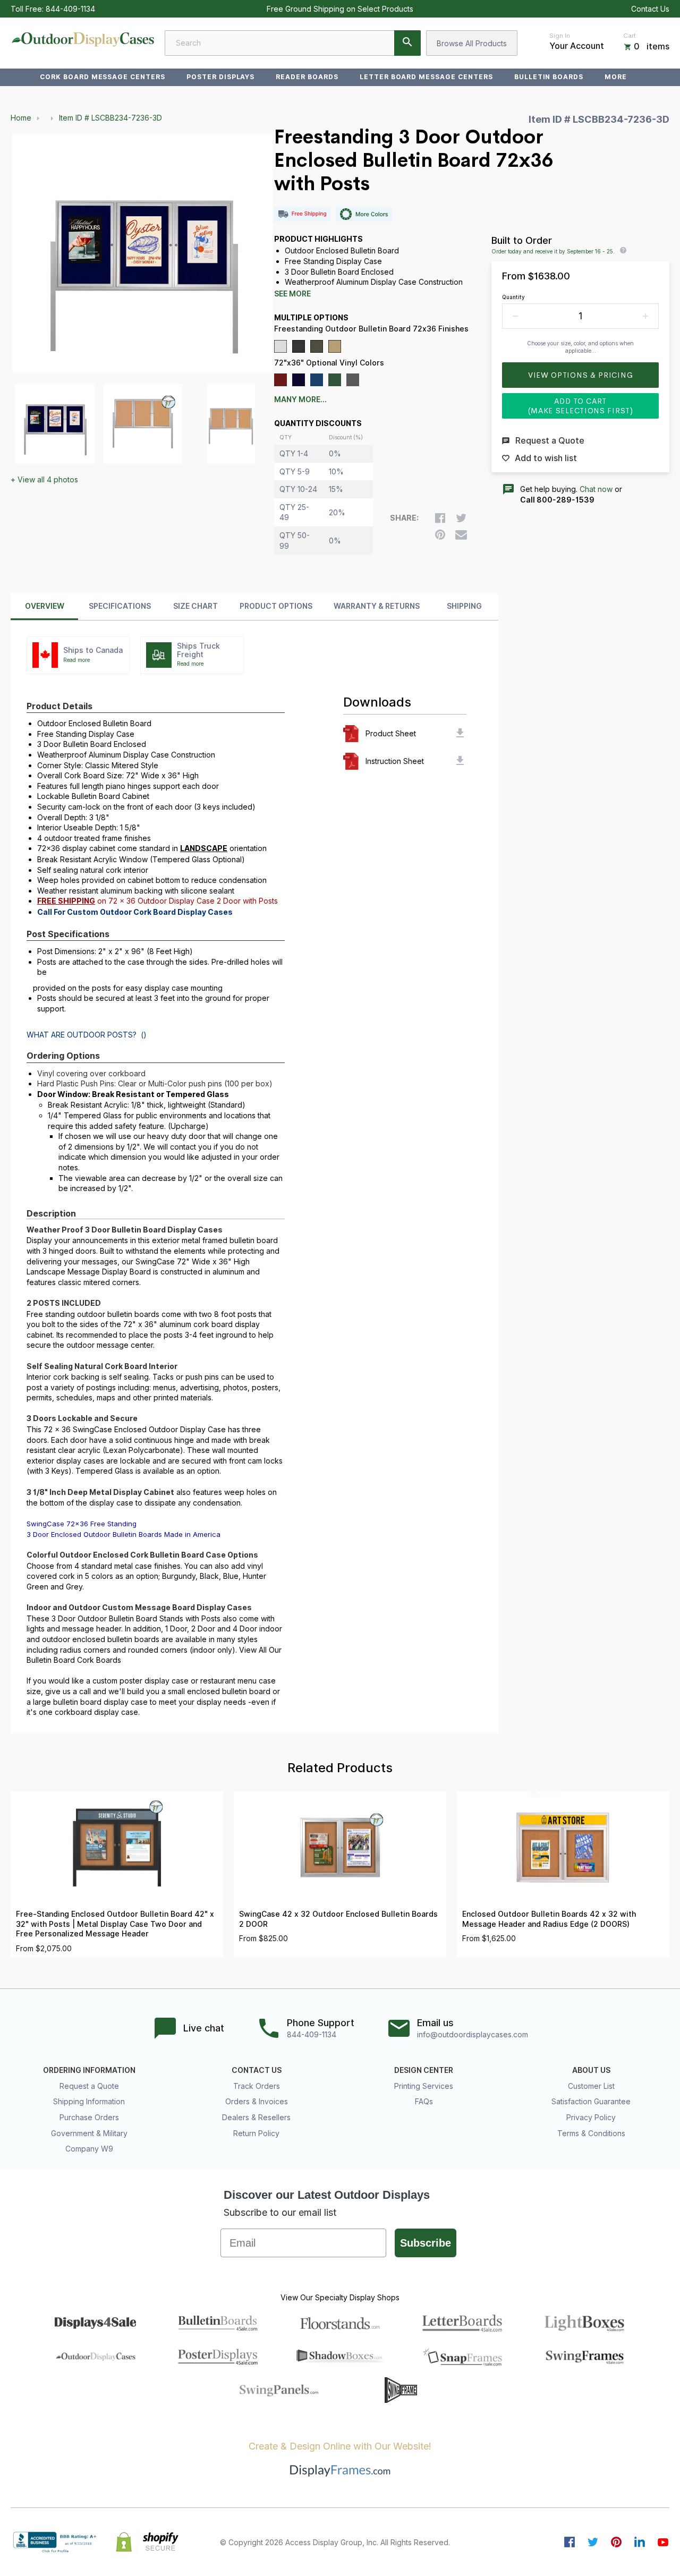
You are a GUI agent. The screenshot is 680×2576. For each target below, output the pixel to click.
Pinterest (616, 2542)
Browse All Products (472, 43)
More (616, 77)
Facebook (569, 2542)
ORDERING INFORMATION (89, 2070)
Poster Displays (220, 77)
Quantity (513, 297)
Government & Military (89, 2133)
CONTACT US (257, 2070)
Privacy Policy (591, 2117)
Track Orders (257, 2086)
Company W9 (89, 2149)
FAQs (424, 2101)
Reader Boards (307, 77)
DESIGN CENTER (424, 2070)
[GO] (407, 43)
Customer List (591, 2086)
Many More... (300, 399)
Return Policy (256, 2133)
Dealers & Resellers (256, 2117)
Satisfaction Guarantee (591, 2101)
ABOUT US (591, 2070)
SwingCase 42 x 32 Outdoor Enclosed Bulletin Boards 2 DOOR (338, 1919)
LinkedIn (640, 2542)
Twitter (593, 2542)
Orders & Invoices (257, 2101)
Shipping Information (89, 2101)
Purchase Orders (89, 2117)
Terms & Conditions (591, 2133)
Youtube (663, 2542)
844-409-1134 (70, 9)
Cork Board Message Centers (103, 77)
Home (21, 118)
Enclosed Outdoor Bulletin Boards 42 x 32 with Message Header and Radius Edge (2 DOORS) (549, 1919)
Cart (630, 36)
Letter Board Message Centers (426, 77)
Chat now (596, 489)
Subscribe (426, 2243)
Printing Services (424, 2086)
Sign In (560, 36)
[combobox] (293, 43)
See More (292, 294)
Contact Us (650, 9)
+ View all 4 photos (44, 479)
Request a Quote (89, 2086)
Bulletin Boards (549, 77)
